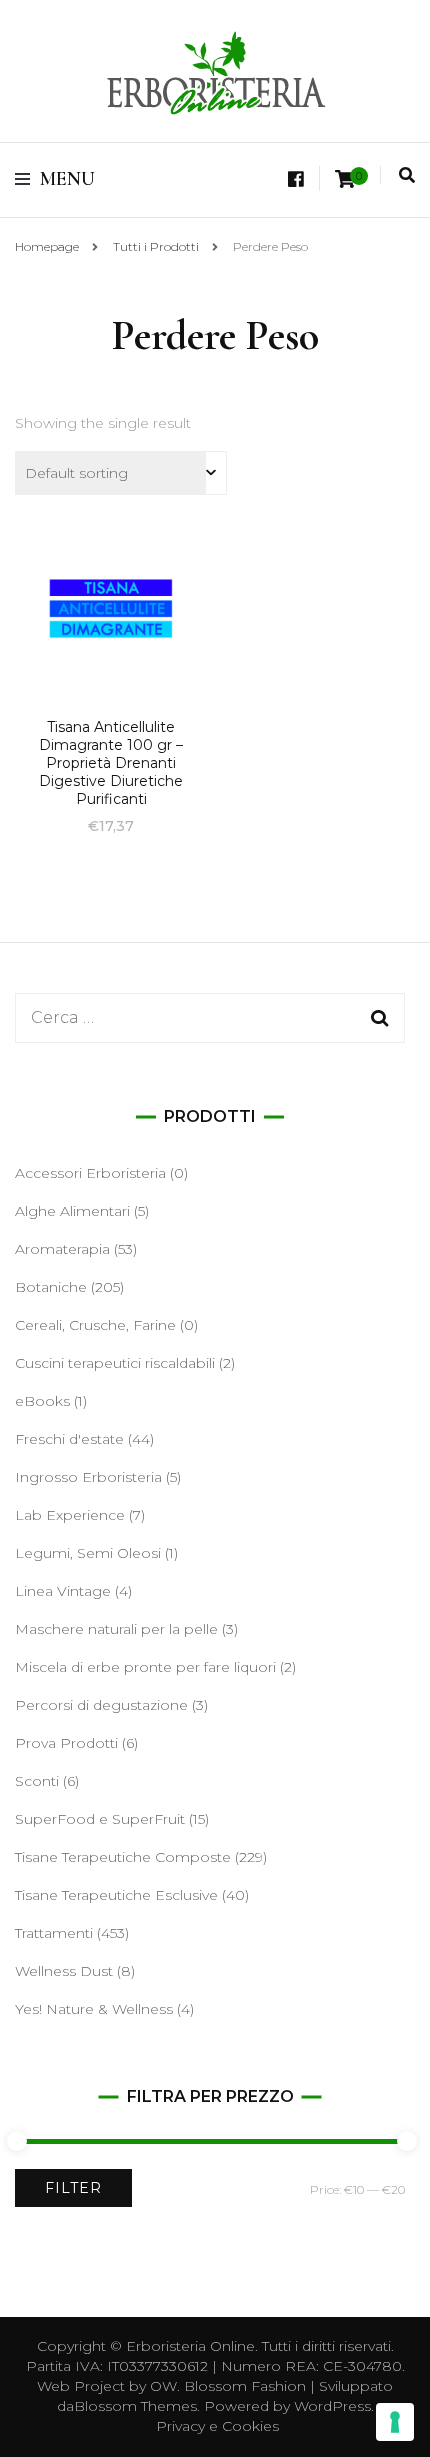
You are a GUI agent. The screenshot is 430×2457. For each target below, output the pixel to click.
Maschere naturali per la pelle (116, 1629)
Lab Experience (70, 1515)
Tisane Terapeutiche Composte (123, 1857)
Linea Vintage (63, 1591)
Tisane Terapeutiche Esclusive (116, 1895)
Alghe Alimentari (72, 1211)
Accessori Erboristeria (90, 1173)
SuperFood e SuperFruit (100, 1819)
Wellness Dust (64, 1971)
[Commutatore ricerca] (407, 175)
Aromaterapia (62, 1249)
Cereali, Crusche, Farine (95, 1325)
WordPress (332, 2406)
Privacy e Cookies (217, 2426)
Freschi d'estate (69, 1439)
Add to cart (111, 640)
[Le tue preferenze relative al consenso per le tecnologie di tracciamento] (395, 2422)
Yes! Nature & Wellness (94, 2009)
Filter (73, 2188)
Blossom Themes (135, 2406)
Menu (67, 179)
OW (163, 2386)
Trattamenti (54, 1933)
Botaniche (51, 1287)
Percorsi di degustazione (101, 1705)
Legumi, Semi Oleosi (88, 1553)
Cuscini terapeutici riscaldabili (115, 1363)
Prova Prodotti (66, 1743)
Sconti (37, 1781)
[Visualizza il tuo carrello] (345, 179)
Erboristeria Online (190, 2346)
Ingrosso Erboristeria (88, 1477)
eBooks (42, 1401)
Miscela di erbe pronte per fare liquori (145, 1667)
